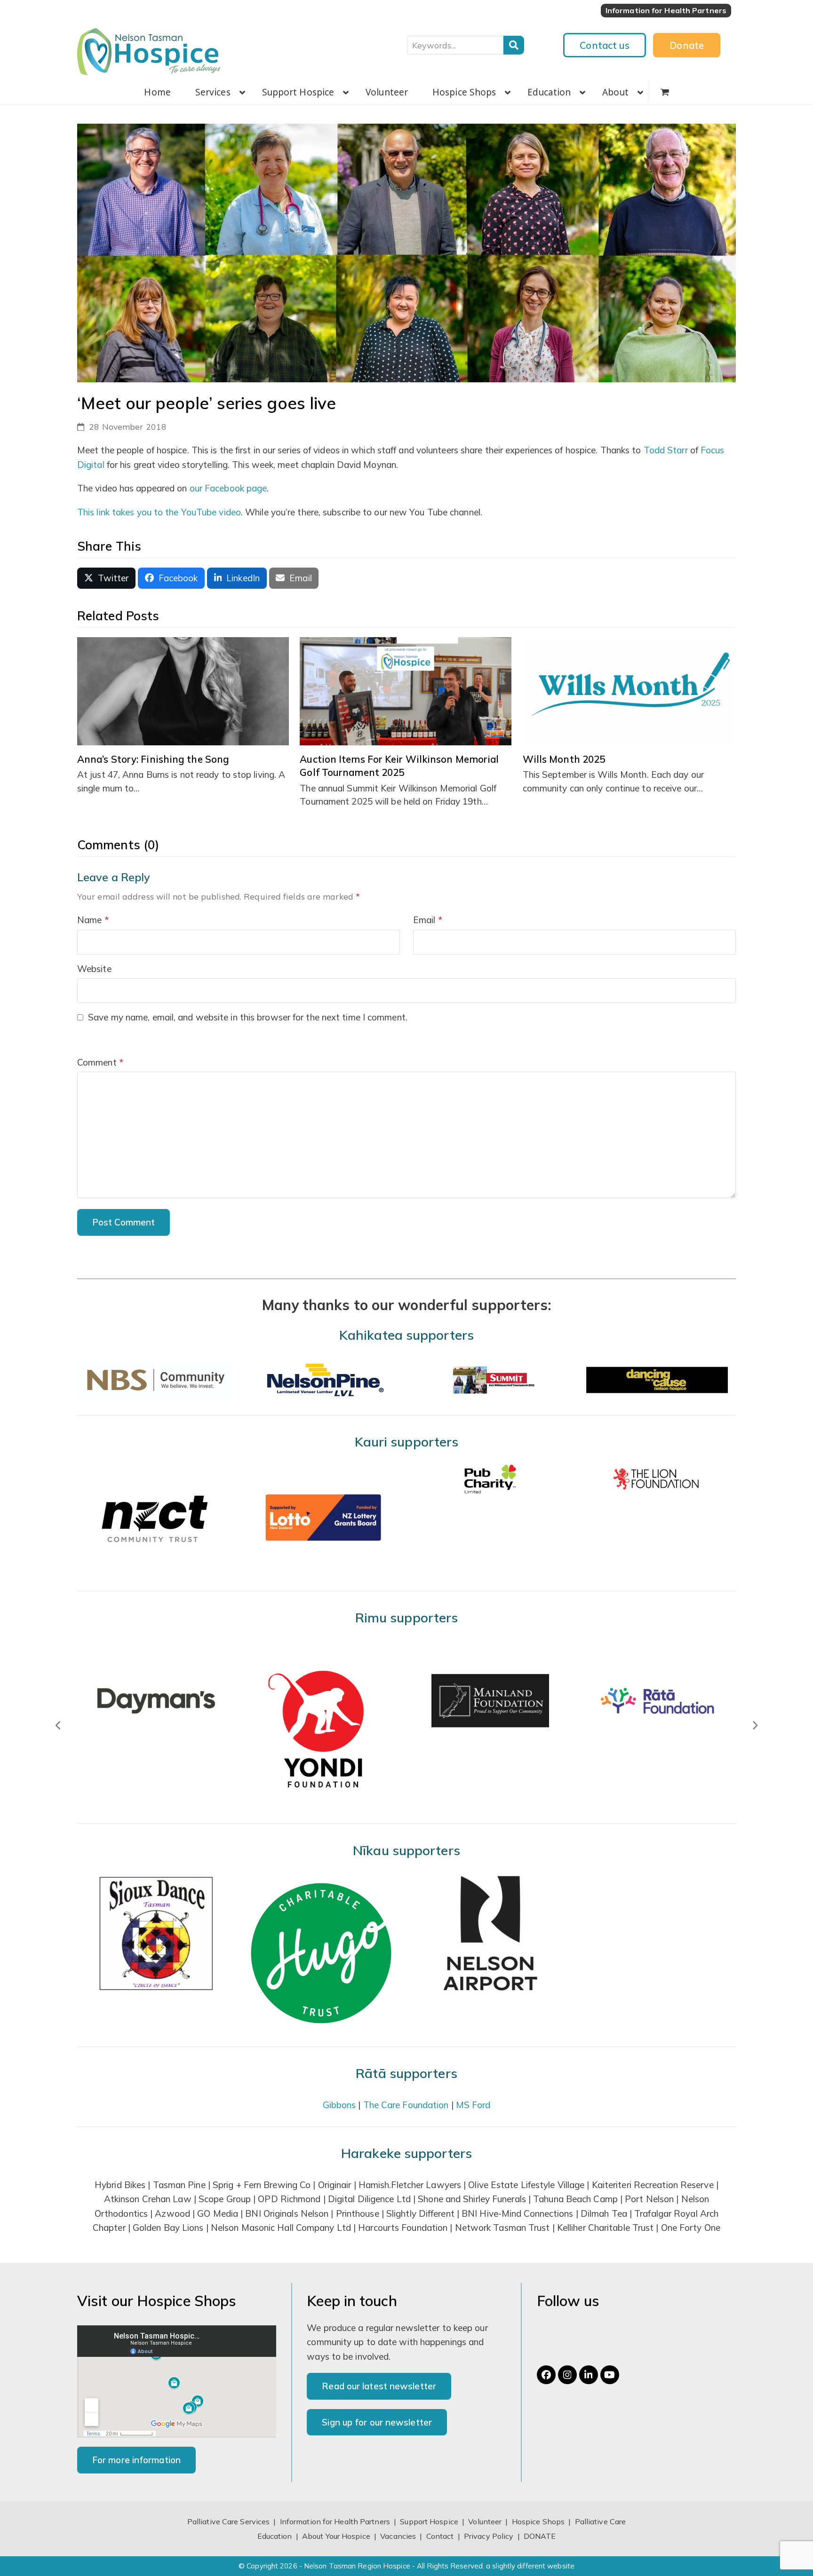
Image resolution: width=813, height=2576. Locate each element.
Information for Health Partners (335, 2521)
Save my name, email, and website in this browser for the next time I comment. (248, 1017)
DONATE (540, 2536)
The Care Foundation (406, 2105)
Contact (441, 2536)
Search (514, 45)
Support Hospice (429, 2521)
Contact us (605, 45)
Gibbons (339, 2105)
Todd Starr (666, 450)
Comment (100, 1062)
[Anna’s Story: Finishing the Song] (183, 690)
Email (428, 920)
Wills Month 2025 (564, 759)
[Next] (755, 1725)
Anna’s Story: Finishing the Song (153, 759)
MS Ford (473, 2105)
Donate (687, 45)
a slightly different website (530, 2566)
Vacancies (398, 2536)
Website (94, 969)
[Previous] (58, 1725)
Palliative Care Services (228, 2521)
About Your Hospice (336, 2536)
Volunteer (485, 2521)
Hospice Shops (538, 2521)
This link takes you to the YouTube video (159, 512)
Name (93, 920)
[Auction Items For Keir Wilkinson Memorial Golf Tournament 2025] (406, 690)
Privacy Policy (489, 2536)
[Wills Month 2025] (629, 690)
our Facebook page (228, 488)
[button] (665, 92)
